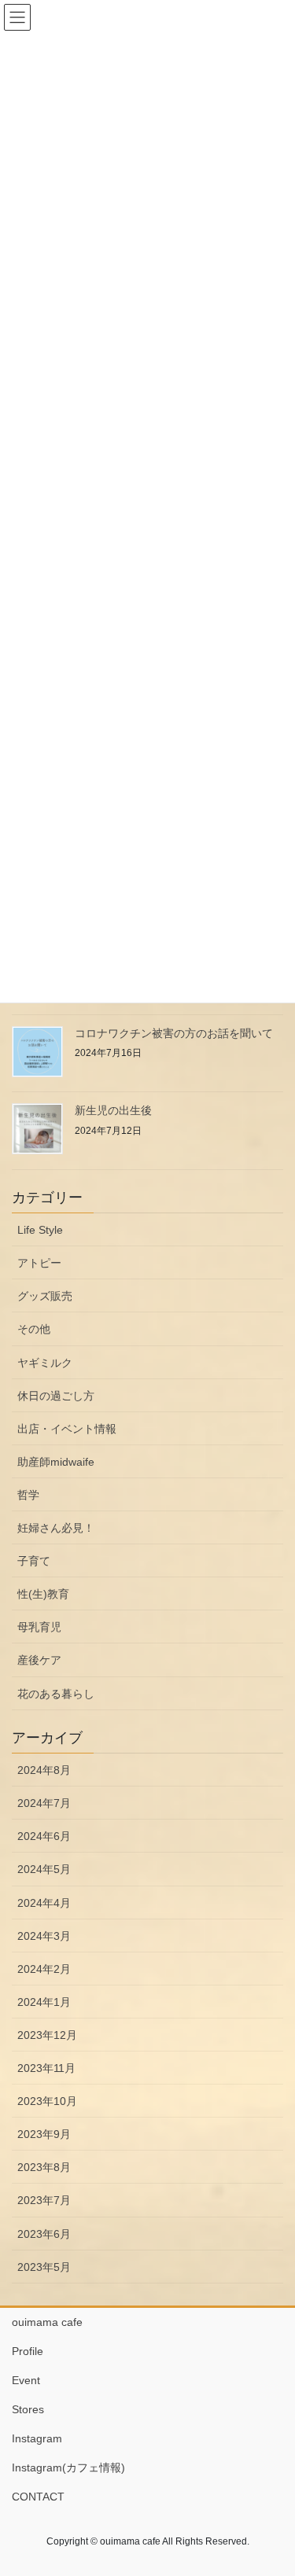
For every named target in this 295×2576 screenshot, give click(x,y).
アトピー (39, 1263)
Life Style (40, 1230)
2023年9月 (44, 2134)
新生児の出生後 (113, 1110)
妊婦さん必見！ (56, 1528)
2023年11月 (46, 2068)
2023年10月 (47, 2101)
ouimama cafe (47, 2322)
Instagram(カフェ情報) (68, 2467)
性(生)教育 (43, 1594)
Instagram (37, 2438)
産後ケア (39, 1660)
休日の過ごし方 (56, 1396)
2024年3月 (44, 1936)
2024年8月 (44, 1770)
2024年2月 (44, 1969)
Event (26, 2380)
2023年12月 (47, 2035)
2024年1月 (44, 2002)
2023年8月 (44, 2167)
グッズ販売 (45, 1296)
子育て (34, 1561)
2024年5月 (44, 1869)
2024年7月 (44, 1803)
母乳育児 (39, 1627)
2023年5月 (44, 2267)
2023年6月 (44, 2234)
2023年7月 (44, 2200)
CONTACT (38, 2497)
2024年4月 (44, 1903)
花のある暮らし (56, 1694)
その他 (34, 1329)
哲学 (28, 1495)
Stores (28, 2409)
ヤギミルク (45, 1363)
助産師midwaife (56, 1462)
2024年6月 (44, 1836)
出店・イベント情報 (67, 1429)
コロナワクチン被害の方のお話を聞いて (174, 1033)
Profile (33, 2351)
